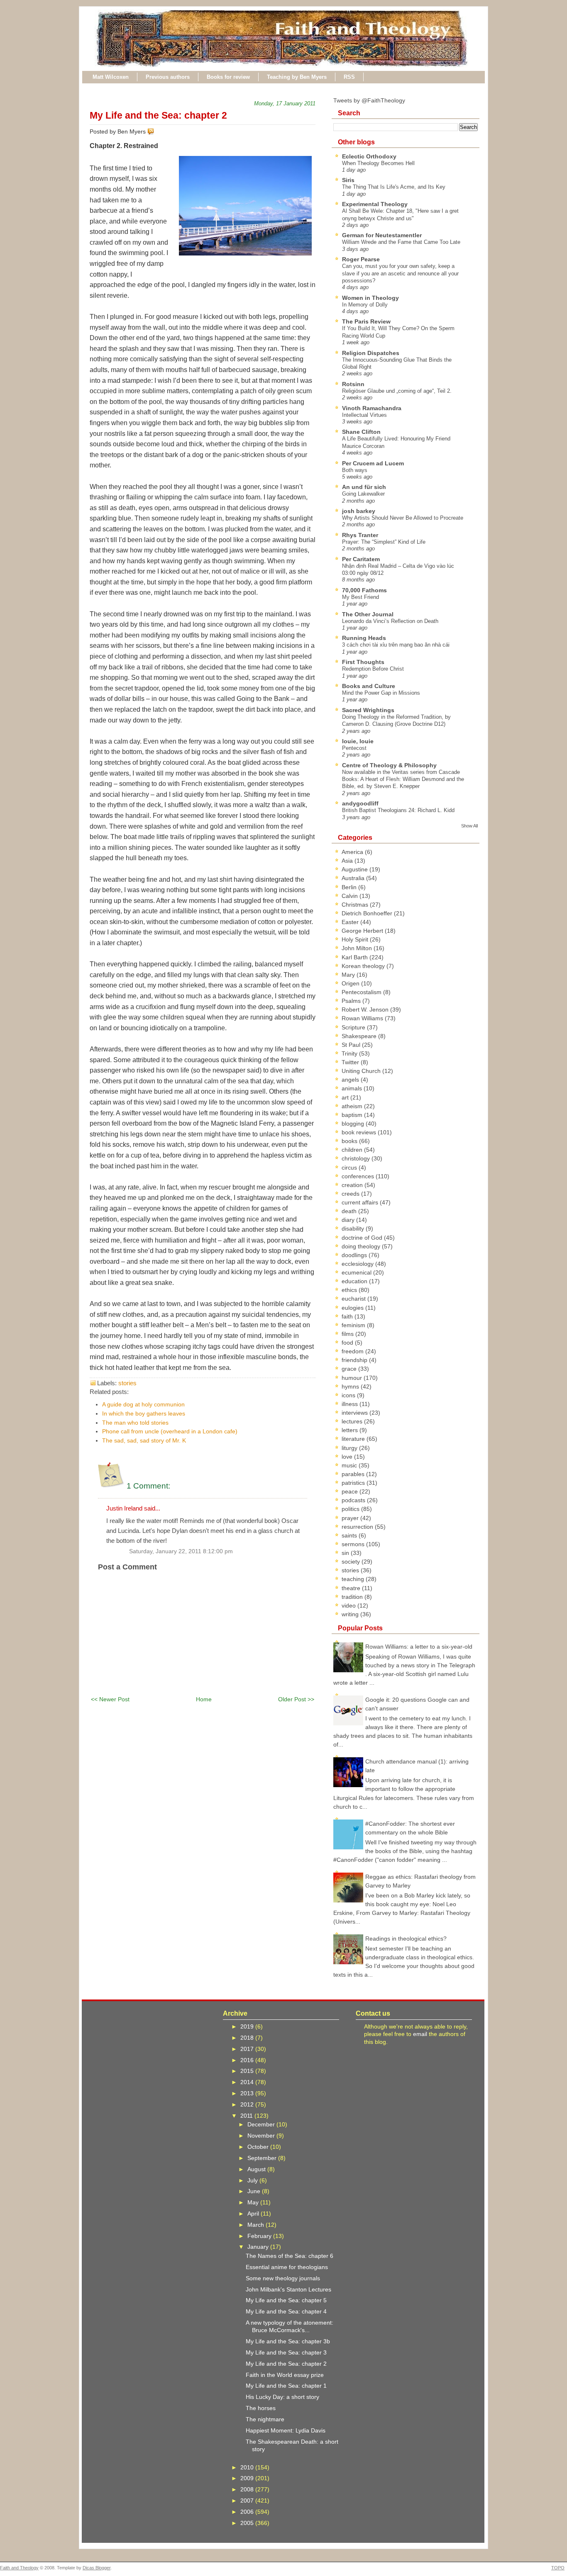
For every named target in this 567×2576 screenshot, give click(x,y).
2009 (248, 2478)
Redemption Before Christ (373, 669)
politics (351, 1509)
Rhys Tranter (360, 535)
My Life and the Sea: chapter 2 (158, 115)
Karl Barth (356, 957)
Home (204, 1699)
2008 (248, 2489)
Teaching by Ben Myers (297, 77)
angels (351, 1080)
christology (357, 1158)
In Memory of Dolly (365, 305)
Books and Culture (369, 686)
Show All (469, 826)
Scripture (354, 1027)
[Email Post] (156, 131)
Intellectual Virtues (364, 415)
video (349, 1605)
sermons (354, 1544)
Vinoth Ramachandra (372, 408)
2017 (248, 2049)
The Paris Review (366, 321)
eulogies (353, 1308)
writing (351, 1614)
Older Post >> (296, 1699)
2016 (248, 2060)
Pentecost (354, 748)
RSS (349, 77)
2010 (248, 2467)
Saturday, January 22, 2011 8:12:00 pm (181, 1551)
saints (350, 1535)
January (259, 2247)
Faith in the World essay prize (285, 2375)
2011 (247, 2116)
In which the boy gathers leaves (144, 1413)
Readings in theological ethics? (406, 1939)
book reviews (360, 1132)
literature (354, 1439)
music (350, 1465)
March (257, 2225)
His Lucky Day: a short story (282, 2397)
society (352, 1562)
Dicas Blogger (97, 2568)
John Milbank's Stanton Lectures (288, 2289)
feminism (354, 1325)
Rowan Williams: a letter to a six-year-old (419, 1647)
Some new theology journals (283, 2278)
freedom (353, 1351)
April (254, 2214)
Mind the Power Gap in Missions (381, 693)
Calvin (351, 896)
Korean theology (364, 966)
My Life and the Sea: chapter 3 (286, 2352)
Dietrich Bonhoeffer (368, 913)
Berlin (350, 887)
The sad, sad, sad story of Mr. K (144, 1440)
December (262, 2124)
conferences (359, 1176)
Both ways (355, 470)
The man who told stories (135, 1423)
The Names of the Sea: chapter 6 (290, 2256)
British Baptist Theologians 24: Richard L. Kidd (398, 810)
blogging (354, 1124)
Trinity (350, 1053)
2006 (248, 2512)
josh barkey (359, 511)
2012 (248, 2104)
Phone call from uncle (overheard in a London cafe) (170, 1431)
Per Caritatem (361, 559)
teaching (354, 1579)
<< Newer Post (110, 1699)
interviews (356, 1413)
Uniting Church (362, 1071)
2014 (248, 2082)
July (253, 2180)
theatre (352, 1588)
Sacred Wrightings (368, 710)
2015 (248, 2071)
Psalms (352, 1001)
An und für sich (364, 487)
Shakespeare (360, 1036)
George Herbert (363, 931)
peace (351, 1491)
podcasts (354, 1500)
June (255, 2191)
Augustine (356, 869)
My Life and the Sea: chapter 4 (286, 2311)
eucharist (354, 1299)
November (262, 2136)
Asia (348, 861)
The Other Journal (368, 614)
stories (127, 1383)
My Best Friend (360, 597)
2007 (248, 2501)
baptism (353, 1115)
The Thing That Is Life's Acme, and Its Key (394, 187)
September (263, 2158)
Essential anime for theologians (287, 2267)
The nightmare (265, 2419)
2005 (248, 2523)
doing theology (362, 1246)
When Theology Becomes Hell (378, 163)
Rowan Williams (363, 1018)
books (350, 1141)
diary (349, 1220)
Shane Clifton (361, 432)
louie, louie (358, 741)
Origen (351, 983)
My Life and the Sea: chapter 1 (286, 2386)
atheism (353, 1106)
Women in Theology (370, 298)
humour (353, 1378)
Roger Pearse (361, 259)
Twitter (351, 1062)
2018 (248, 2038)
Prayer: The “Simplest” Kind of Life (384, 542)
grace (350, 1369)
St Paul (352, 1045)
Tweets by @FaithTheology (369, 100)
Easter (351, 922)
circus (350, 1168)
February (260, 2236)
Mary (349, 975)
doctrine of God (363, 1238)
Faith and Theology (19, 2568)
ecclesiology (358, 1264)
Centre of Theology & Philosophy (389, 765)
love (348, 1457)
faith (348, 1316)
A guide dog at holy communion (143, 1404)
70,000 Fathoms (364, 590)
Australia (354, 878)
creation (353, 1185)
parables (354, 1474)
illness (351, 1404)
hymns (351, 1387)
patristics (354, 1483)
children (353, 1150)
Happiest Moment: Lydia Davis (286, 2430)
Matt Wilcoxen (111, 77)
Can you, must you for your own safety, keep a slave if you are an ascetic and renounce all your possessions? (400, 273)
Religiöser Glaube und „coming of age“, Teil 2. (397, 391)
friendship (355, 1360)
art (346, 1097)
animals (353, 1088)
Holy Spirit (356, 939)
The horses (261, 2408)
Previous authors (168, 77)
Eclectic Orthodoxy (369, 156)
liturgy (350, 1448)
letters (351, 1430)
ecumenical (357, 1272)
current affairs (361, 1202)
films (348, 1334)
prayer (351, 1518)
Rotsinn (353, 384)
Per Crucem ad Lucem (373, 463)
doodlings (355, 1255)
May (254, 2202)
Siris (348, 180)
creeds (351, 1194)
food (348, 1343)
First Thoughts (363, 662)
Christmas (356, 905)
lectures (353, 1421)
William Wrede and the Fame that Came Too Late (401, 242)
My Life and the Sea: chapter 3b (288, 2341)
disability (354, 1228)
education (355, 1281)
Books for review (228, 77)
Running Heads (364, 638)
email (420, 2034)
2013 (248, 2093)
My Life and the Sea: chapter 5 (286, 2300)
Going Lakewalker (363, 494)
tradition (353, 1597)
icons (349, 1395)
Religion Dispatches (371, 353)
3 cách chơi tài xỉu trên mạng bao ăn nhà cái (396, 645)
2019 (248, 2026)
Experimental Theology (375, 204)
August (257, 2169)
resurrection (358, 1527)
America (353, 852)
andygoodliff (360, 803)
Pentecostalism (362, 992)
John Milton (358, 948)
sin (346, 1553)
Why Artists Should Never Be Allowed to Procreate (403, 518)
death (350, 1211)
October (259, 2147)
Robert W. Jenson (366, 1009)
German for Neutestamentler (382, 235)
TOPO (558, 2568)
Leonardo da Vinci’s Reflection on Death (390, 621)
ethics (350, 1290)
